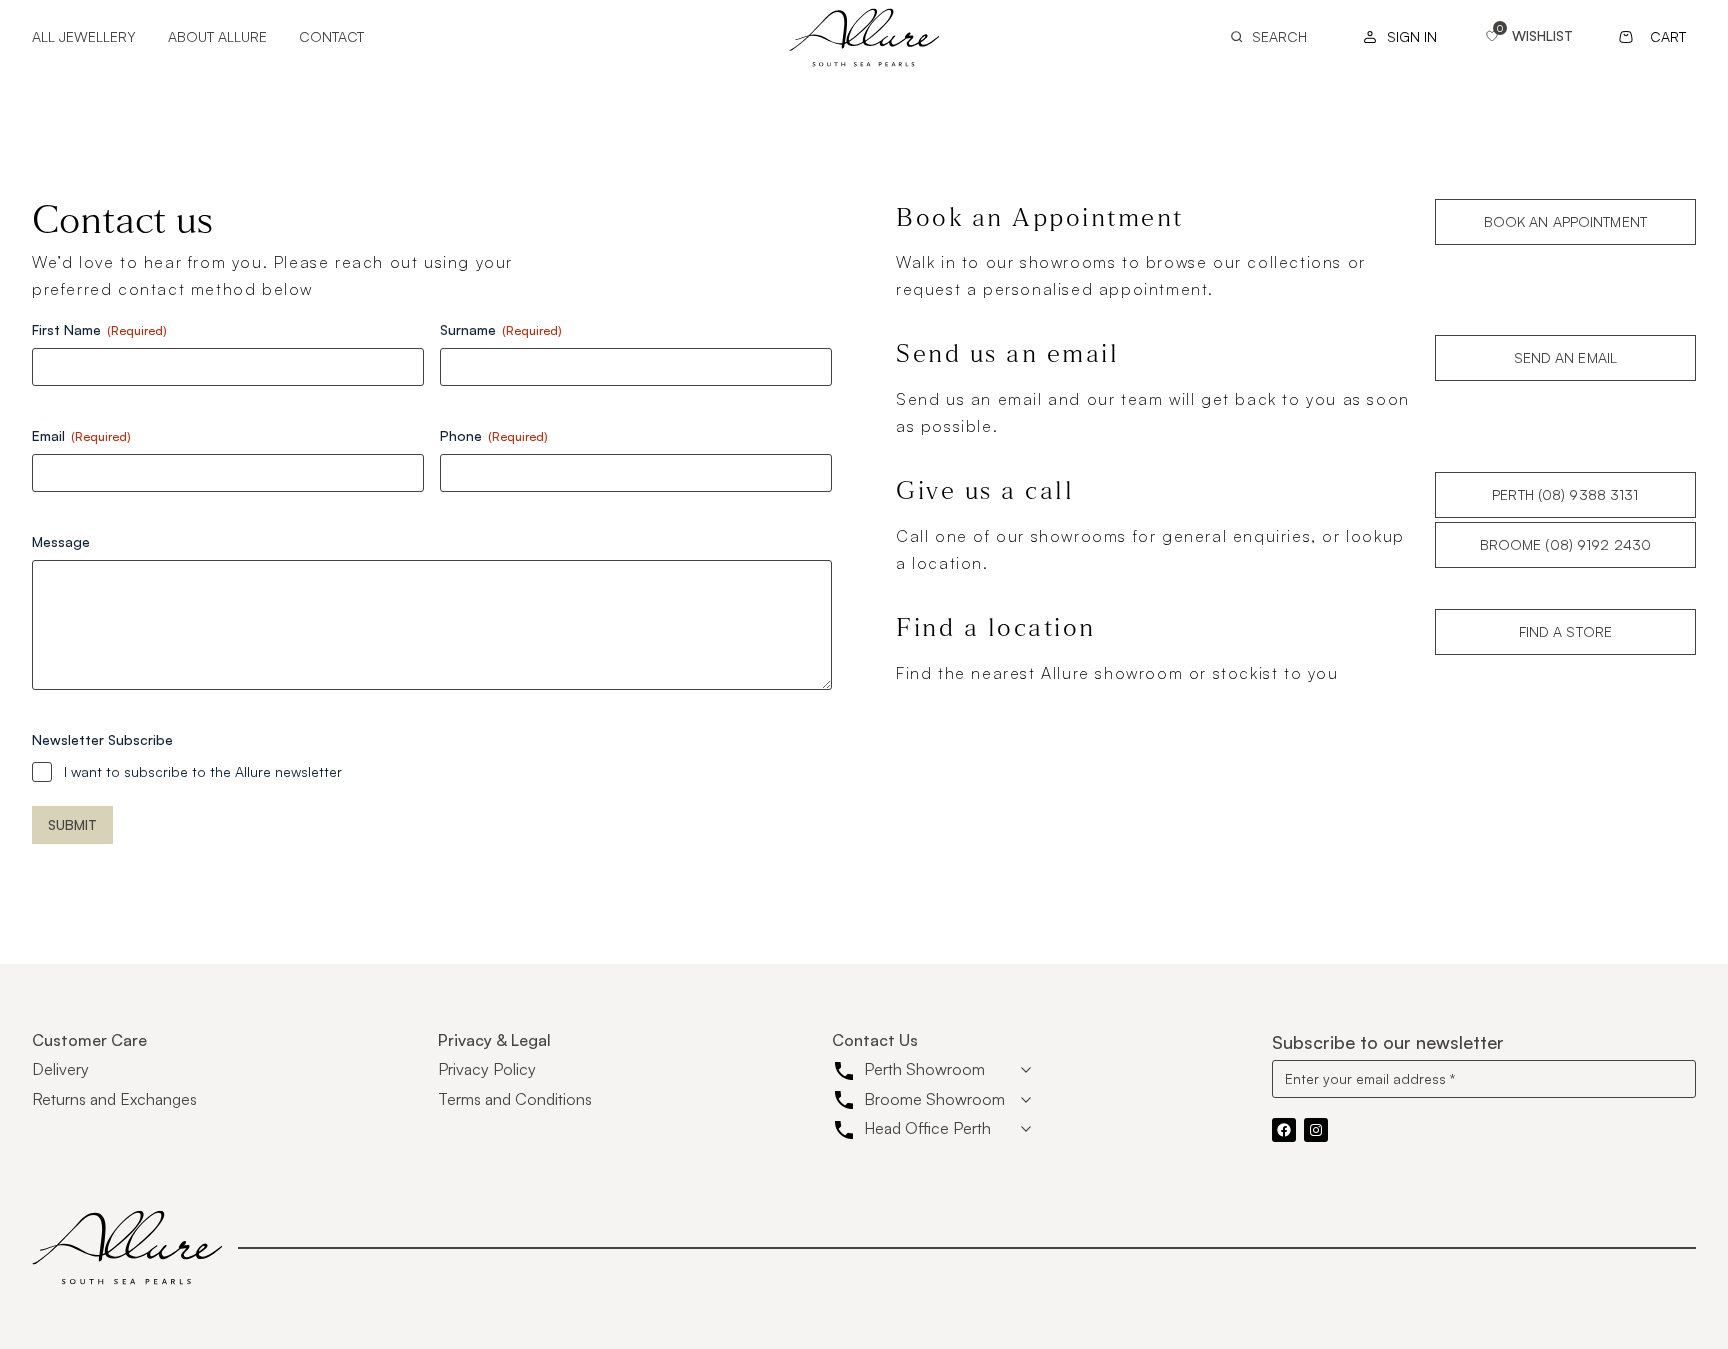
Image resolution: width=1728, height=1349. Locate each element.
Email (81, 435)
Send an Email (1565, 357)
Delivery (60, 1069)
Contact (331, 36)
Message (61, 541)
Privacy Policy (487, 1069)
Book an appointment (1565, 221)
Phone (494, 435)
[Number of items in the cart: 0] (1654, 37)
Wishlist (1542, 35)
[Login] (1395, 37)
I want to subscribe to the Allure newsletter (203, 771)
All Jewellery (84, 36)
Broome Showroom (934, 1099)
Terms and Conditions (515, 1099)
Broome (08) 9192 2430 (1565, 544)
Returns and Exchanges (114, 1099)
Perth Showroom (924, 1069)
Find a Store (1565, 631)
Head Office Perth (927, 1128)
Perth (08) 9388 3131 (1565, 494)
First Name (99, 329)
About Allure (217, 36)
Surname (501, 329)
